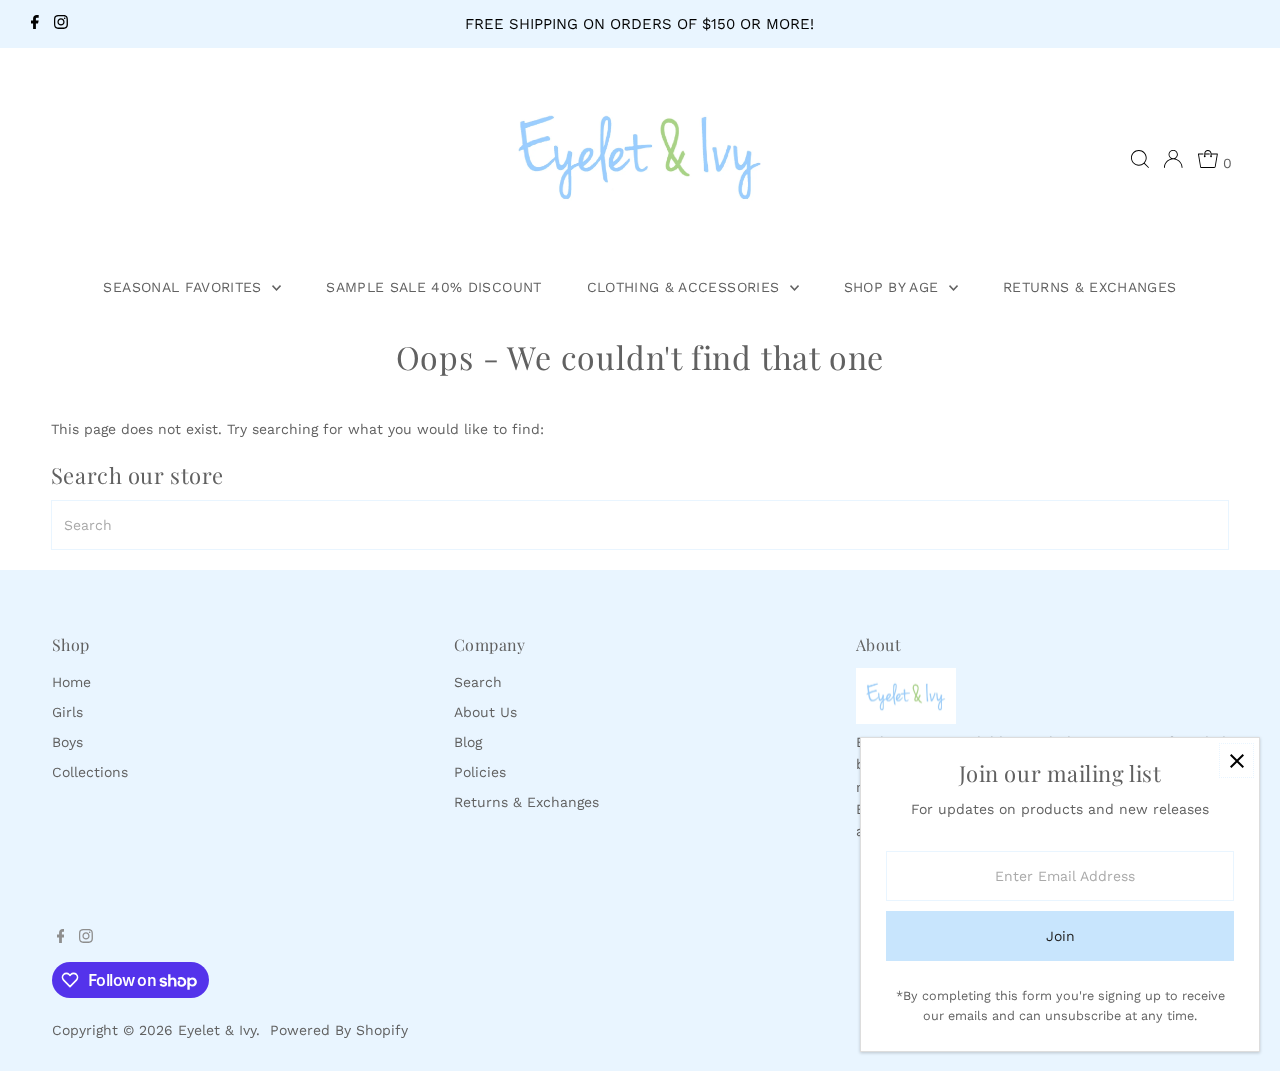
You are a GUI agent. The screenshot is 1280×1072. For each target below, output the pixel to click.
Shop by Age (894, 287)
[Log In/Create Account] (1173, 159)
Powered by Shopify (339, 1030)
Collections (90, 772)
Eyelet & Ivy (217, 1030)
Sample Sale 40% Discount (433, 287)
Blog (468, 742)
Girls (67, 712)
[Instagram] (61, 24)
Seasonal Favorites (185, 287)
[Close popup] (1236, 760)
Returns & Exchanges (1090, 287)
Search (478, 682)
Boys (67, 742)
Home (71, 682)
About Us (485, 712)
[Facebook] (35, 24)
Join (1060, 936)
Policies (480, 772)
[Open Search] (1140, 159)
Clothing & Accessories (686, 287)
